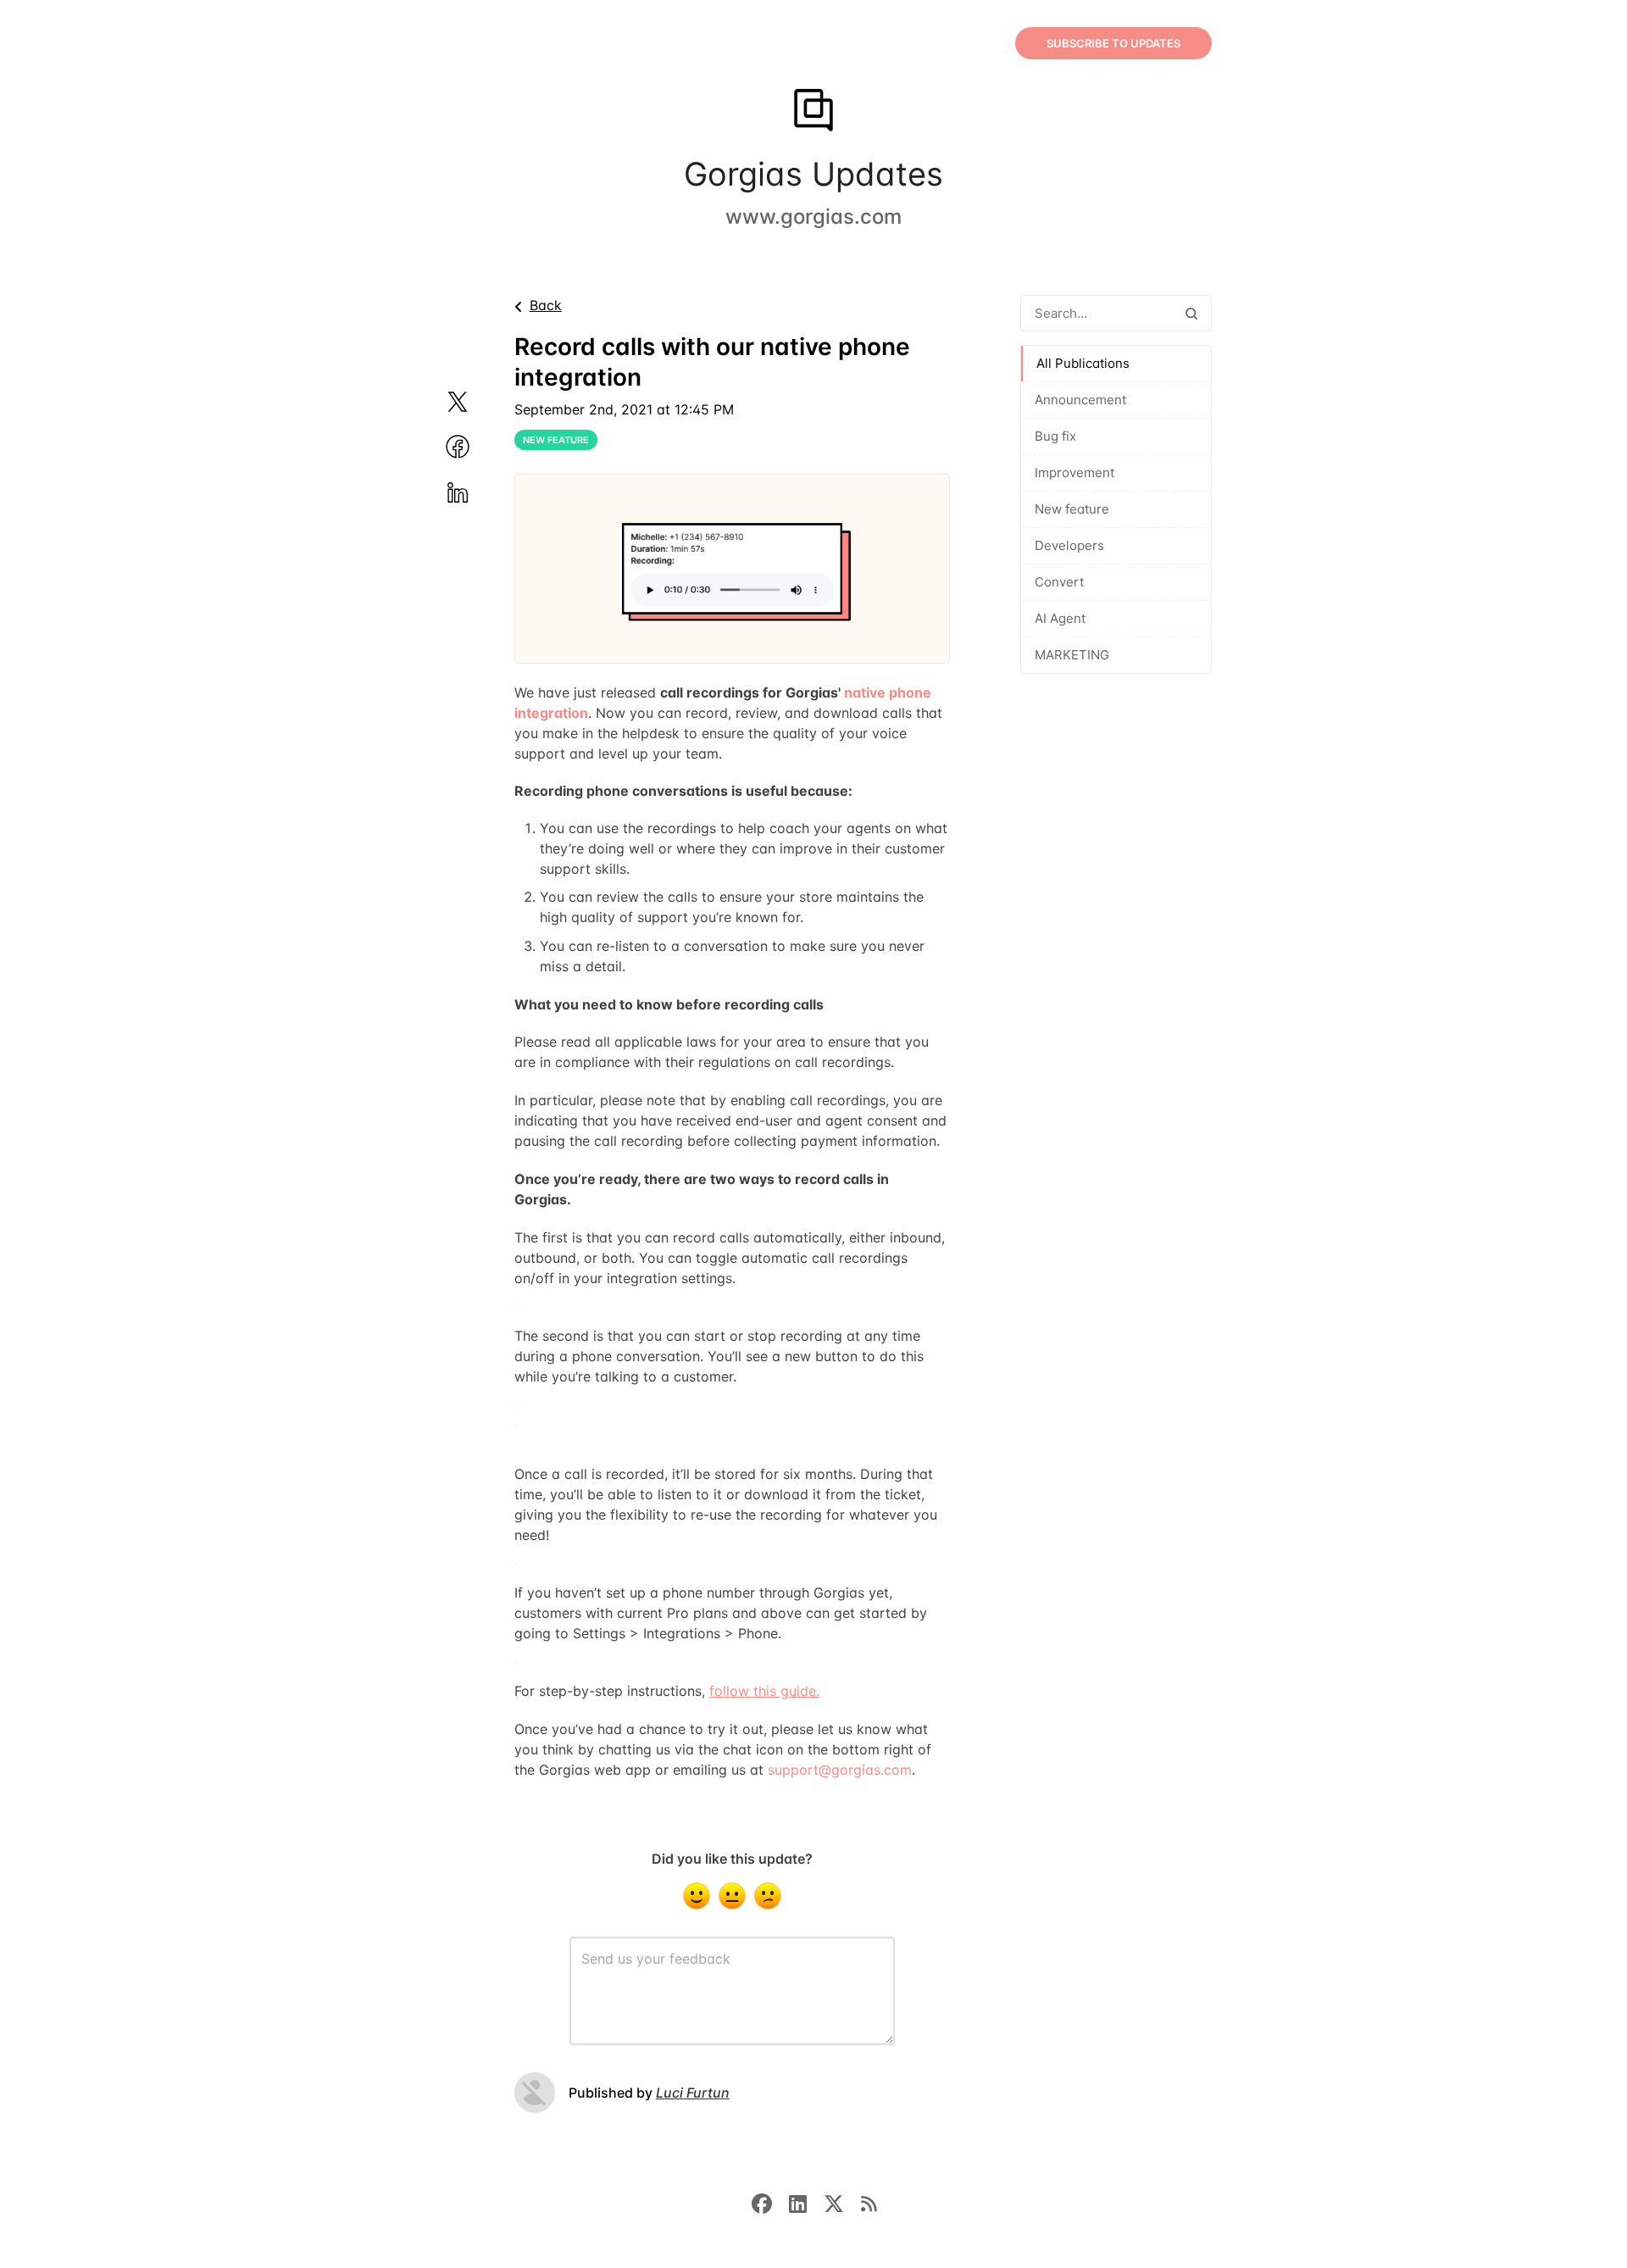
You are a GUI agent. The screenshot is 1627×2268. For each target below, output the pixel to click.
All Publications (1083, 363)
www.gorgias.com (813, 217)
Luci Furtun (693, 2093)
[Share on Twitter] (478, 402)
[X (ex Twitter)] (842, 2203)
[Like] (697, 1896)
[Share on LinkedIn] (478, 492)
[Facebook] (770, 2203)
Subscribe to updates (1113, 43)
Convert (1059, 582)
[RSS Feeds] (869, 2203)
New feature (1072, 509)
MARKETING (1072, 655)
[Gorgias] (813, 112)
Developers (1069, 545)
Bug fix (1055, 436)
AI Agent (1060, 618)
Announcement (1080, 400)
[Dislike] (768, 1896)
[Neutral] (732, 1896)
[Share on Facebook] (478, 447)
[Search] (1191, 313)
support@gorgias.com (840, 1770)
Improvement (1074, 472)
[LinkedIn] (806, 2203)
